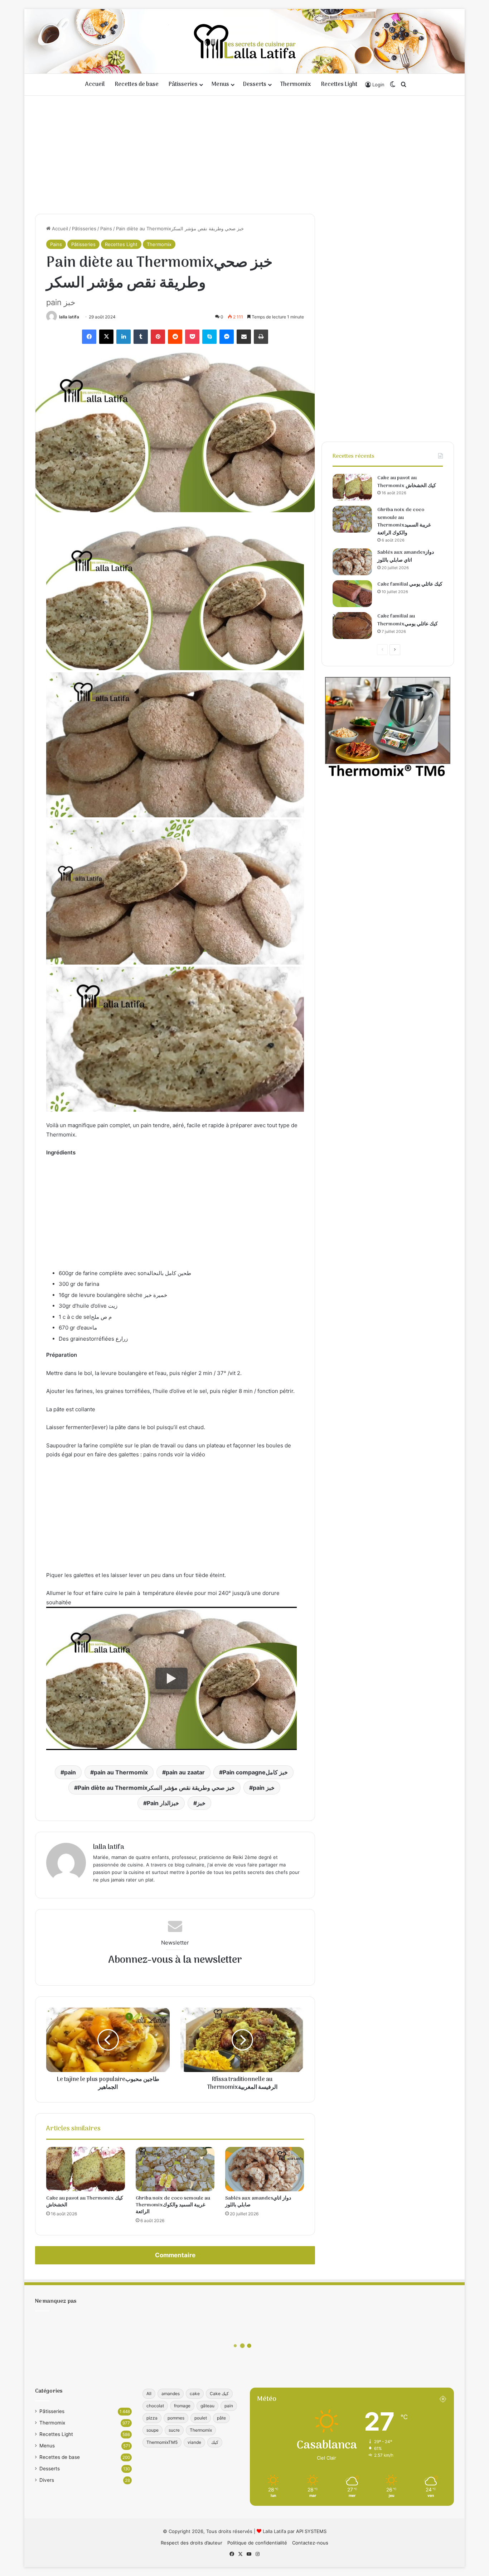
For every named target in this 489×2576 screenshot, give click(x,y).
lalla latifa (69, 317)
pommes (176, 2418)
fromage (182, 2406)
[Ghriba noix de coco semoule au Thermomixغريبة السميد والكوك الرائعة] (175, 2169)
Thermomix (296, 85)
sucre (174, 2430)
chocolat (155, 2406)
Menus (220, 85)
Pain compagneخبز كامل (255, 1772)
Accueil (95, 85)
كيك (215, 2442)
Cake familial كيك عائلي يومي (410, 584)
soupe (152, 2430)
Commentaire (175, 2255)
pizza (152, 2418)
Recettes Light (339, 85)
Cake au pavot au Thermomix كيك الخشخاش (85, 2202)
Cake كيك (219, 2394)
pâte (221, 2418)
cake (195, 2394)
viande (194, 2442)
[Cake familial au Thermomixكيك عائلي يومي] (352, 626)
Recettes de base (137, 85)
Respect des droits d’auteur (192, 2543)
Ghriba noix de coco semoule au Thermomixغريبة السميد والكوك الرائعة (173, 2205)
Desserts (255, 85)
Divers (47, 2480)
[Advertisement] (245, 153)
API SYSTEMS (311, 2531)
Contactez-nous (310, 2543)
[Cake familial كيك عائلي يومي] (352, 594)
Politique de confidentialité (257, 2543)
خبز (201, 1803)
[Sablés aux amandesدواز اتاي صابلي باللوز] (265, 2169)
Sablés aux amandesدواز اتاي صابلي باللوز (258, 2202)
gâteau (207, 2406)
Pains (106, 229)
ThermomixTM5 (162, 2442)
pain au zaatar (185, 1772)
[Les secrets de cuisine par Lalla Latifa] (245, 41)
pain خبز (264, 1788)
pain (70, 1772)
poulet (201, 2418)
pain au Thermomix (121, 1772)
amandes (171, 2394)
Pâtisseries (183, 85)
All (149, 2394)
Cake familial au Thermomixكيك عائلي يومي (408, 620)
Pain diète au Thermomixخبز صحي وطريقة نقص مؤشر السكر (156, 1788)
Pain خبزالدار (163, 1803)
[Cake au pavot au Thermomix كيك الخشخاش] (86, 2169)
